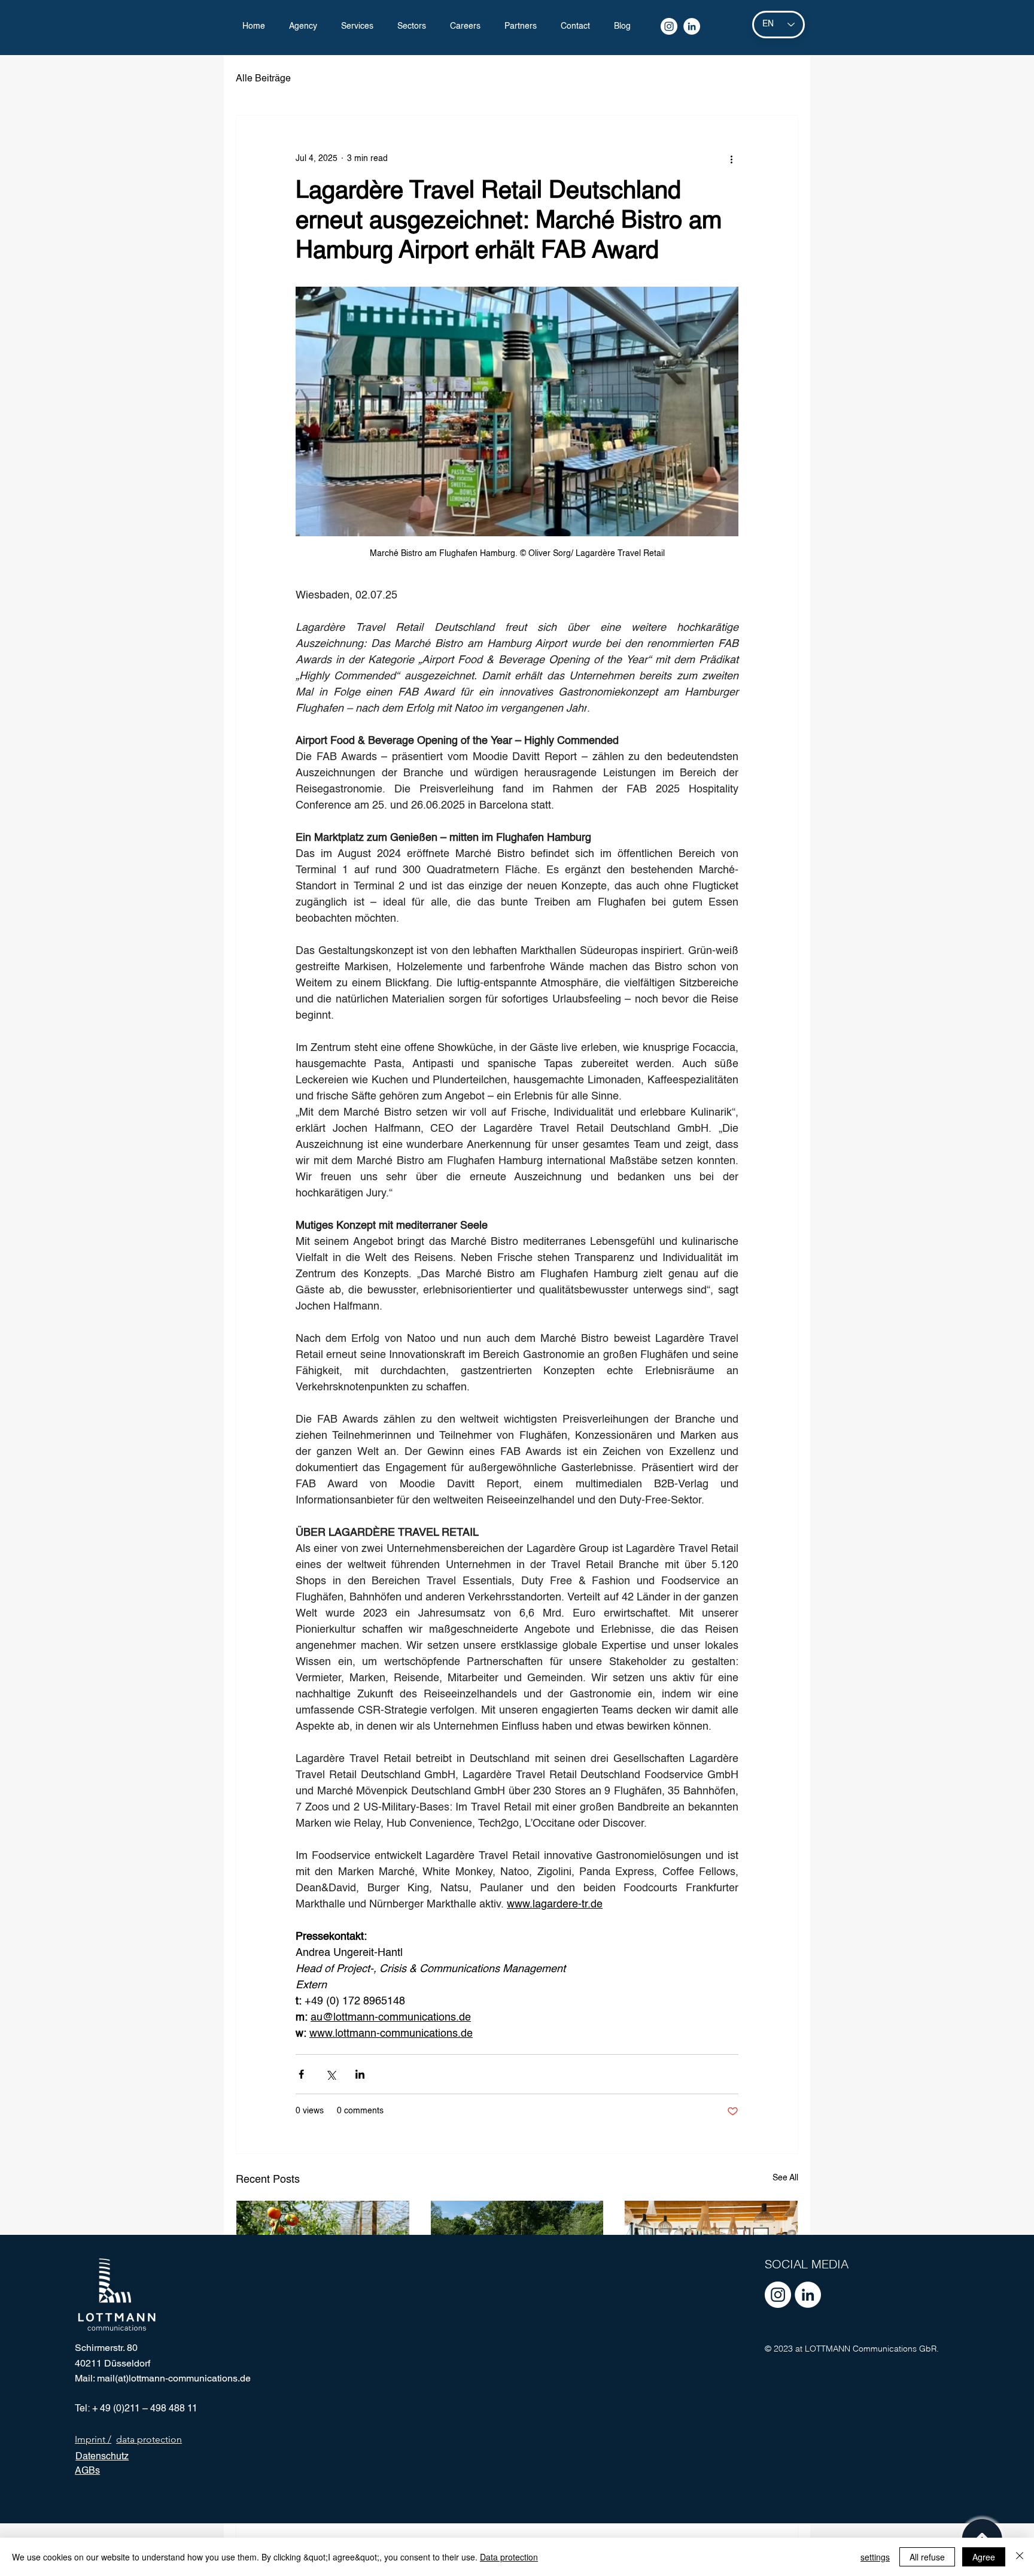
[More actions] (731, 159)
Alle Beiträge (263, 79)
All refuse (927, 2557)
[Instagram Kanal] (669, 26)
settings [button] (875, 2557)
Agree (984, 2557)
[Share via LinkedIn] (360, 2074)
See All (785, 2178)
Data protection (509, 2557)
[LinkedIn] (692, 26)
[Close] (1020, 2557)
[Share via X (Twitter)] (331, 2074)
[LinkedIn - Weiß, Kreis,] (808, 2295)
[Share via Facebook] (301, 2074)
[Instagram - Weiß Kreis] (778, 2295)
